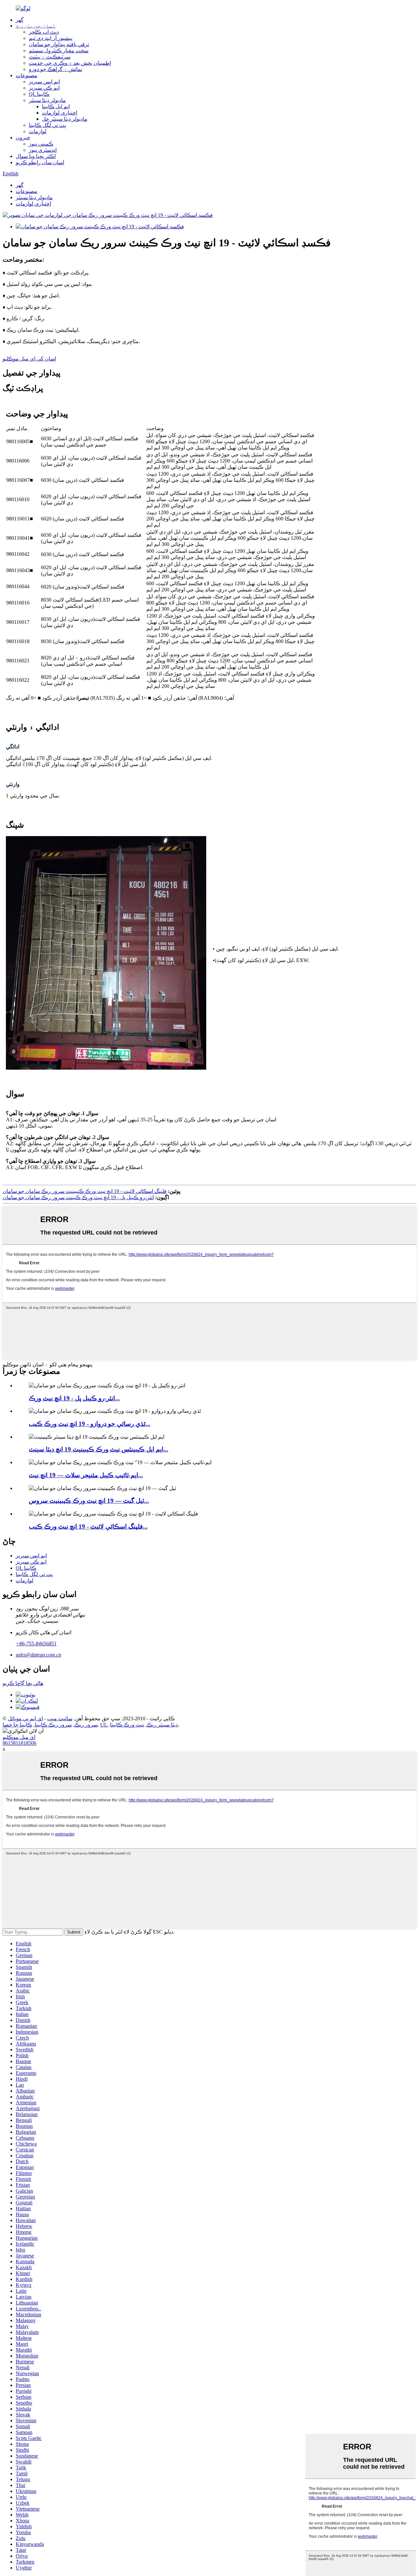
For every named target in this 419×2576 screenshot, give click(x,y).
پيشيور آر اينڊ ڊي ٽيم (51, 38)
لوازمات (38, 131)
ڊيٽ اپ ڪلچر (44, 32)
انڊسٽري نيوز (43, 150)
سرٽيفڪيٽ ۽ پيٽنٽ (50, 57)
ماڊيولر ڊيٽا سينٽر (47, 100)
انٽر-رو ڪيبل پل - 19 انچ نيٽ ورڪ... (74, 1398)
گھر (20, 20)
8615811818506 (19, 1743)
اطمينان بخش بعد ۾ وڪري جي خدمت (70, 63)
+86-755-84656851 (36, 1644)
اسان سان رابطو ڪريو (40, 162)
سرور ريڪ (86, 1725)
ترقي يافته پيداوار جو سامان (59, 44)
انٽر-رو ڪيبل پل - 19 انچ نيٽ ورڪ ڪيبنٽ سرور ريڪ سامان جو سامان (78, 1197)
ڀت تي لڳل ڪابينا (47, 125)
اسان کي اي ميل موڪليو (29, 359)
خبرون (23, 138)
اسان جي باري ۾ (36, 26)
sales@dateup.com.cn (38, 1655)
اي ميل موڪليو (19, 1737)
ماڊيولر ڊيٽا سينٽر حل (65, 119)
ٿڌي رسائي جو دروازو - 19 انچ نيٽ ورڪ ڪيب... (90, 1424)
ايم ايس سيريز (44, 82)
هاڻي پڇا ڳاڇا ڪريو (23, 1683)
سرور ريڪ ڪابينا (53, 1725)
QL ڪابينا (39, 94)
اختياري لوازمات (60, 113)
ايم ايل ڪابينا (56, 106)
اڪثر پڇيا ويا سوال (36, 156)
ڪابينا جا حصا (17, 1725)
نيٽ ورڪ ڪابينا (127, 1725)
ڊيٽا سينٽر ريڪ (162, 1725)
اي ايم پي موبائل (25, 1718)
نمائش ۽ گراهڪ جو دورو (55, 69)
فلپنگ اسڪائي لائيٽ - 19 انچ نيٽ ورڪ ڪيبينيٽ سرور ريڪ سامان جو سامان (85, 1191)
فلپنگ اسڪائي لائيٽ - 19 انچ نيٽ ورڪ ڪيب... (88, 1526)
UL (104, 1725)
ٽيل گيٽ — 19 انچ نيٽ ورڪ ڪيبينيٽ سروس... (89, 1501)
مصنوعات (27, 75)
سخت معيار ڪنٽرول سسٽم (59, 51)
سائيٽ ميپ (60, 1718)
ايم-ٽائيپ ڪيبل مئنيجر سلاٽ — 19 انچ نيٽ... (86, 1475)
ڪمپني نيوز (41, 144)
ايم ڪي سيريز (44, 88)
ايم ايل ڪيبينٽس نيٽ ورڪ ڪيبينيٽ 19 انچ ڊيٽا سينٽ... (99, 1449)
